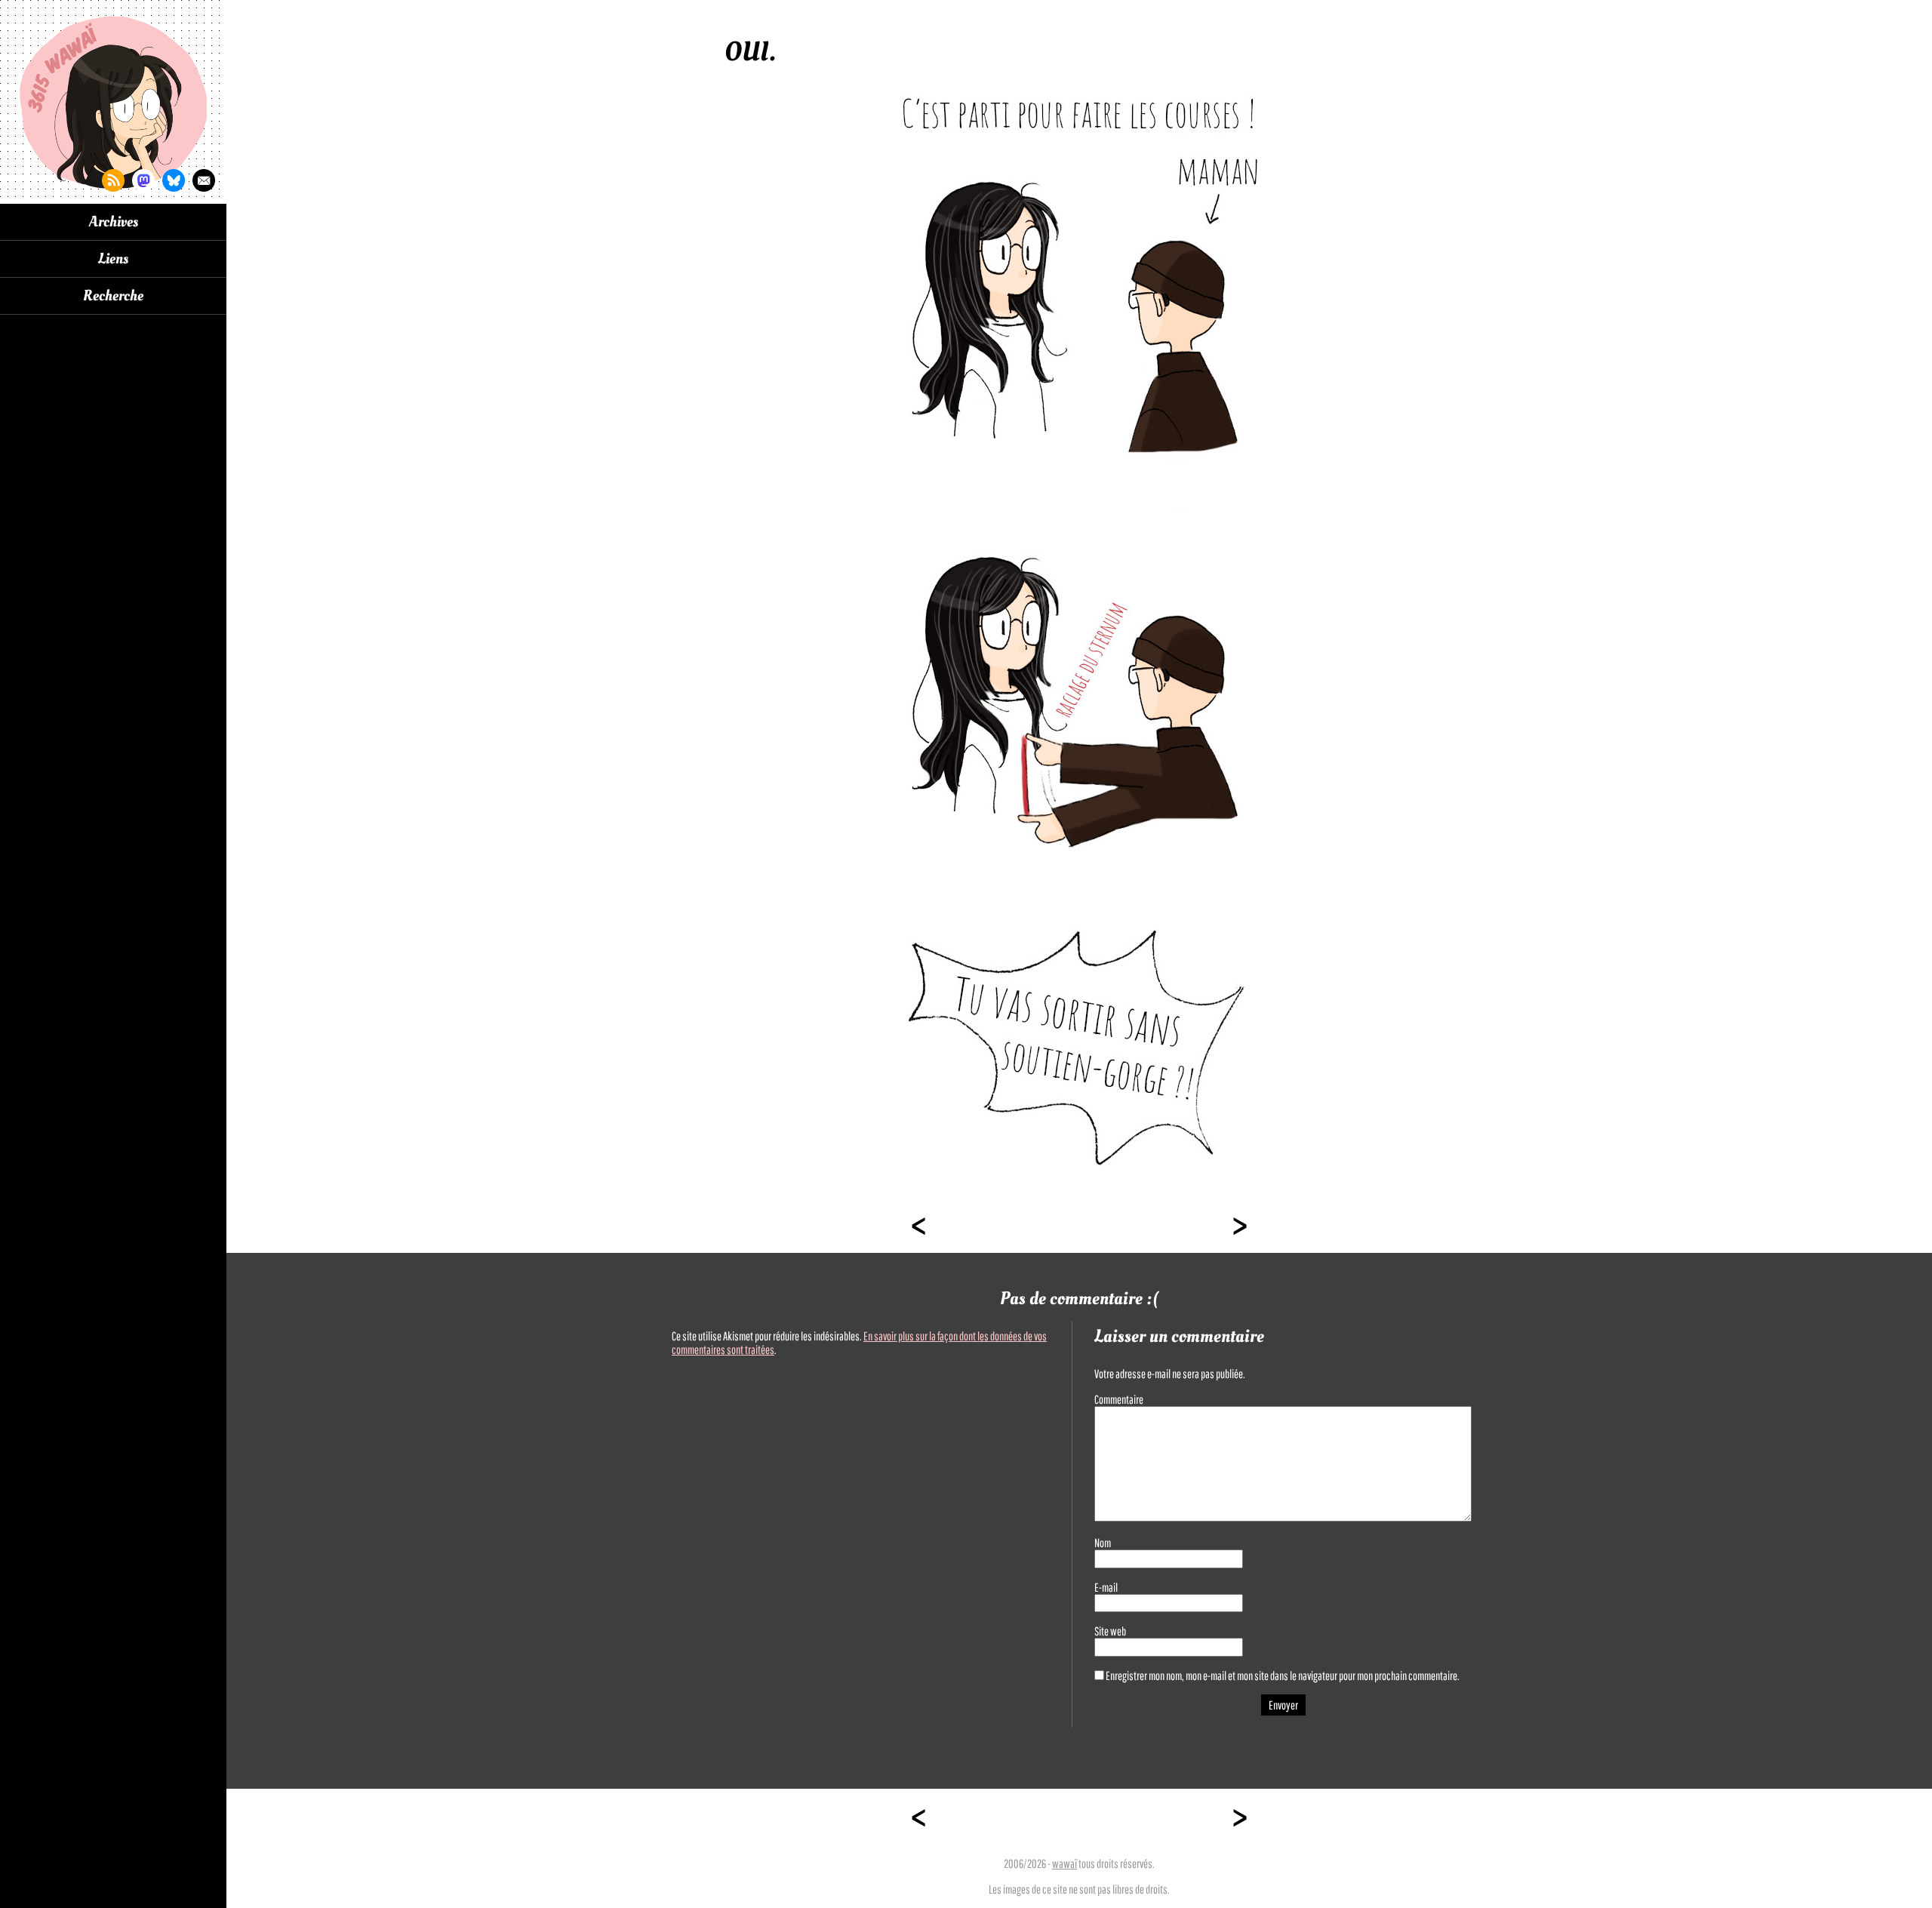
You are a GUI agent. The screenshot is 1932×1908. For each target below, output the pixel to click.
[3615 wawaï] (113, 102)
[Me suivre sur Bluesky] (174, 180)
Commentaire (1119, 1399)
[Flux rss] (113, 180)
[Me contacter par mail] (204, 180)
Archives (114, 222)
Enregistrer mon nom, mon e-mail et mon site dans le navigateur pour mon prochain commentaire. (1283, 1676)
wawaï (1064, 1863)
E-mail (1106, 1587)
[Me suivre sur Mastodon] (143, 180)
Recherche (113, 296)
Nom (1103, 1543)
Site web (1110, 1631)
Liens (113, 259)
